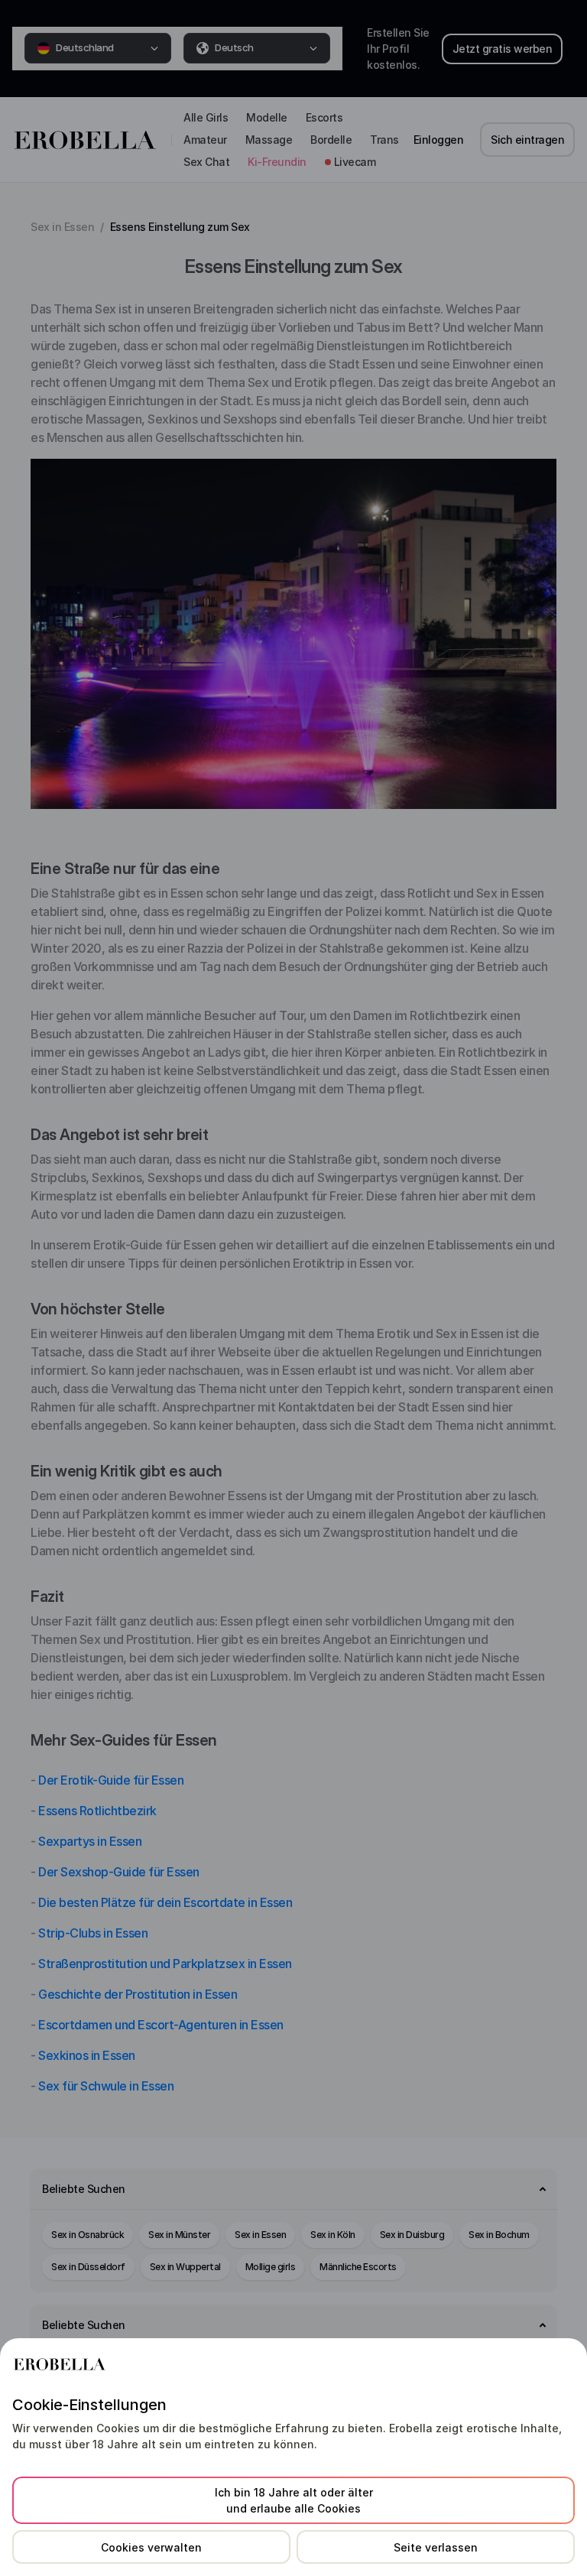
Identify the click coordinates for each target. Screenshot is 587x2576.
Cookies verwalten (151, 2547)
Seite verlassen (436, 2547)
